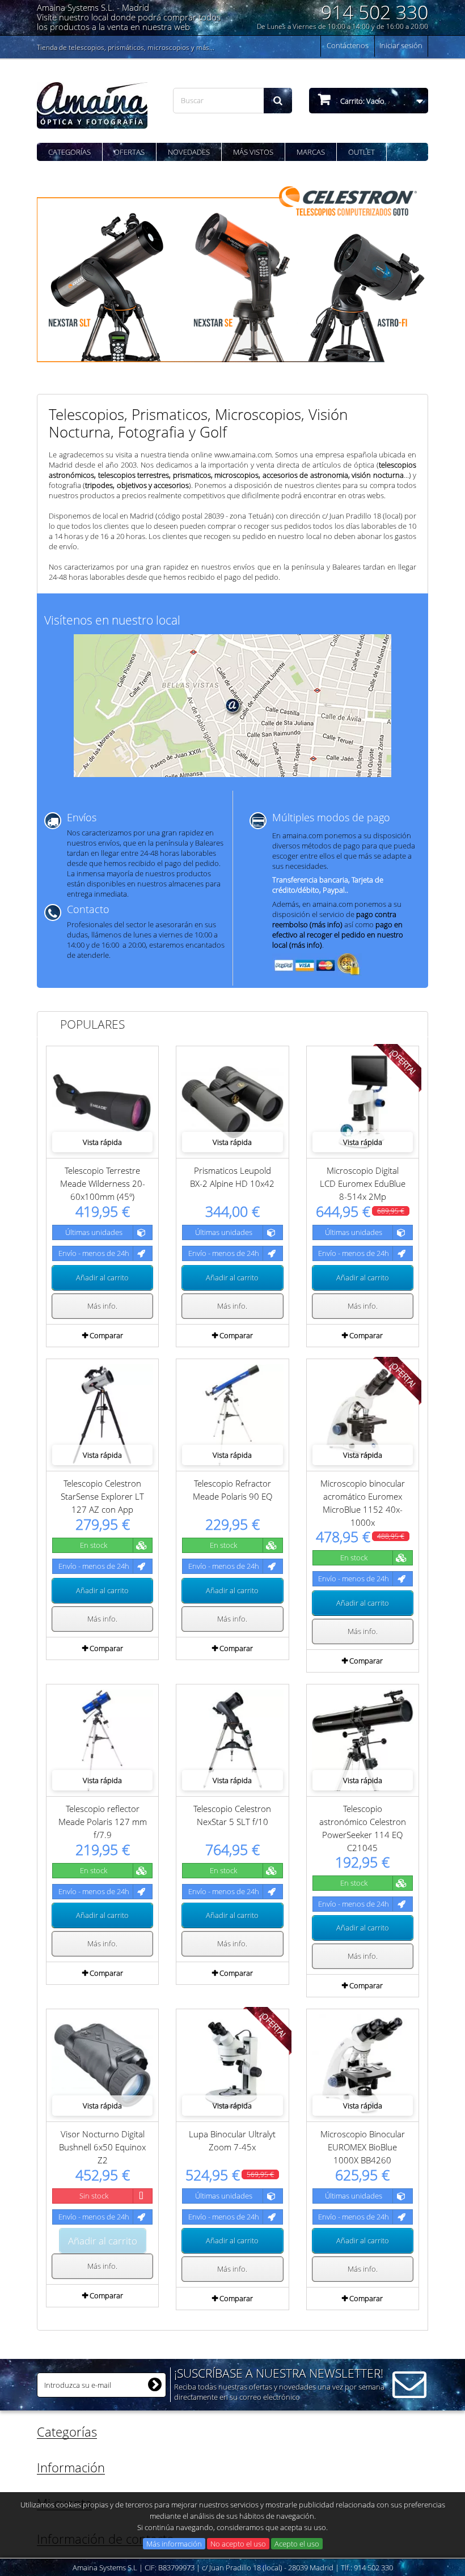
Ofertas (129, 152)
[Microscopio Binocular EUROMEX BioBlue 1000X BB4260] (363, 2065)
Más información (174, 2544)
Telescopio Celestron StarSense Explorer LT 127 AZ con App (102, 1496)
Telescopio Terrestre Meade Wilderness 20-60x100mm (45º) (103, 1183)
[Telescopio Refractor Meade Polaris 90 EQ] (232, 1415)
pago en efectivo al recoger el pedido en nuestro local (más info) (338, 935)
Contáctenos (348, 45)
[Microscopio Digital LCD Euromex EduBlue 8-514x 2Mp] (363, 1102)
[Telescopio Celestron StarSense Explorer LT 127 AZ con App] (102, 1415)
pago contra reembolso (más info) (334, 919)
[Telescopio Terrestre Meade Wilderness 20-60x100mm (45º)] (102, 1102)
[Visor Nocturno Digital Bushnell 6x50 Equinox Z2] (102, 2065)
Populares (92, 1024)
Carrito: (362, 101)
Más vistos (253, 152)
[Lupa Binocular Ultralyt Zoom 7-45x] (232, 2065)
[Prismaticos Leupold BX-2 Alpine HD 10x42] (232, 1102)
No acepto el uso (238, 2544)
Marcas (311, 152)
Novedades (189, 152)
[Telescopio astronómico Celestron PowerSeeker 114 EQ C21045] (363, 1740)
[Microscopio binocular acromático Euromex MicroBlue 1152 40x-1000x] (363, 1415)
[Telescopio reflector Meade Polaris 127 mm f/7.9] (102, 1740)
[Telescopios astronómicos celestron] (232, 271)
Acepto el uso (297, 2544)
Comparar (106, 1335)
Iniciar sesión (401, 45)
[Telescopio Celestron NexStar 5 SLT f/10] (232, 1740)
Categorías (69, 152)
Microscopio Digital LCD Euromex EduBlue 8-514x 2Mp (363, 1183)
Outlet (362, 152)
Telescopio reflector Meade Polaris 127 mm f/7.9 (103, 1822)
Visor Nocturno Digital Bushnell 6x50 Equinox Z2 (102, 2147)
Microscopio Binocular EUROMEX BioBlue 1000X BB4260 (363, 2147)
